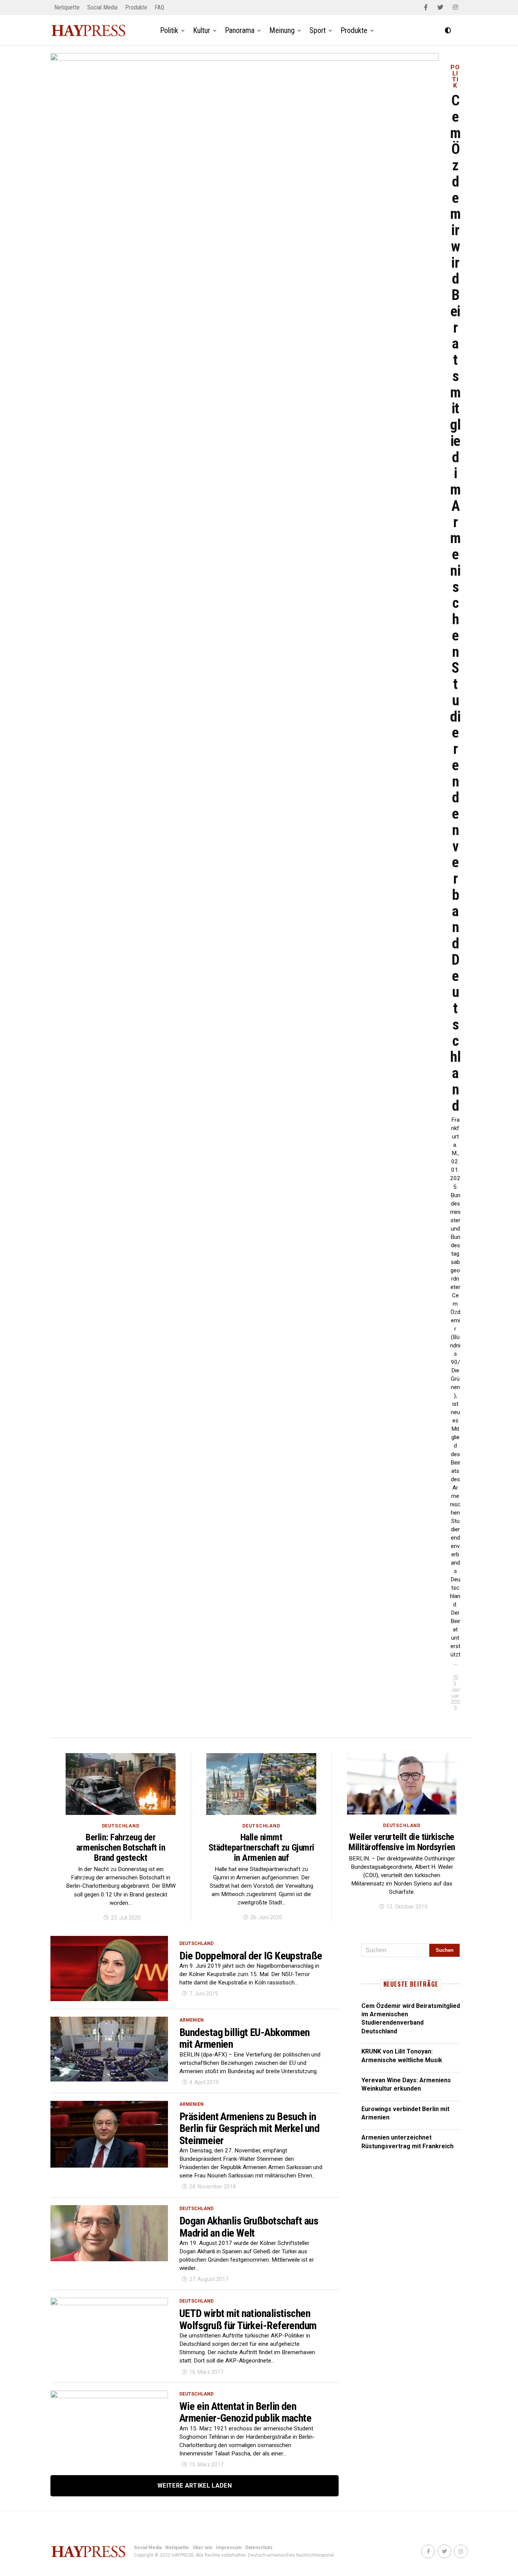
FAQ (159, 7)
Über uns (202, 2548)
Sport (318, 30)
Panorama (240, 30)
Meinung (282, 30)
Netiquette (67, 7)
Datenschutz (259, 2548)
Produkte (136, 7)
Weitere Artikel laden (195, 2486)
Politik (169, 30)
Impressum (229, 2548)
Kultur (202, 30)
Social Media (102, 7)
